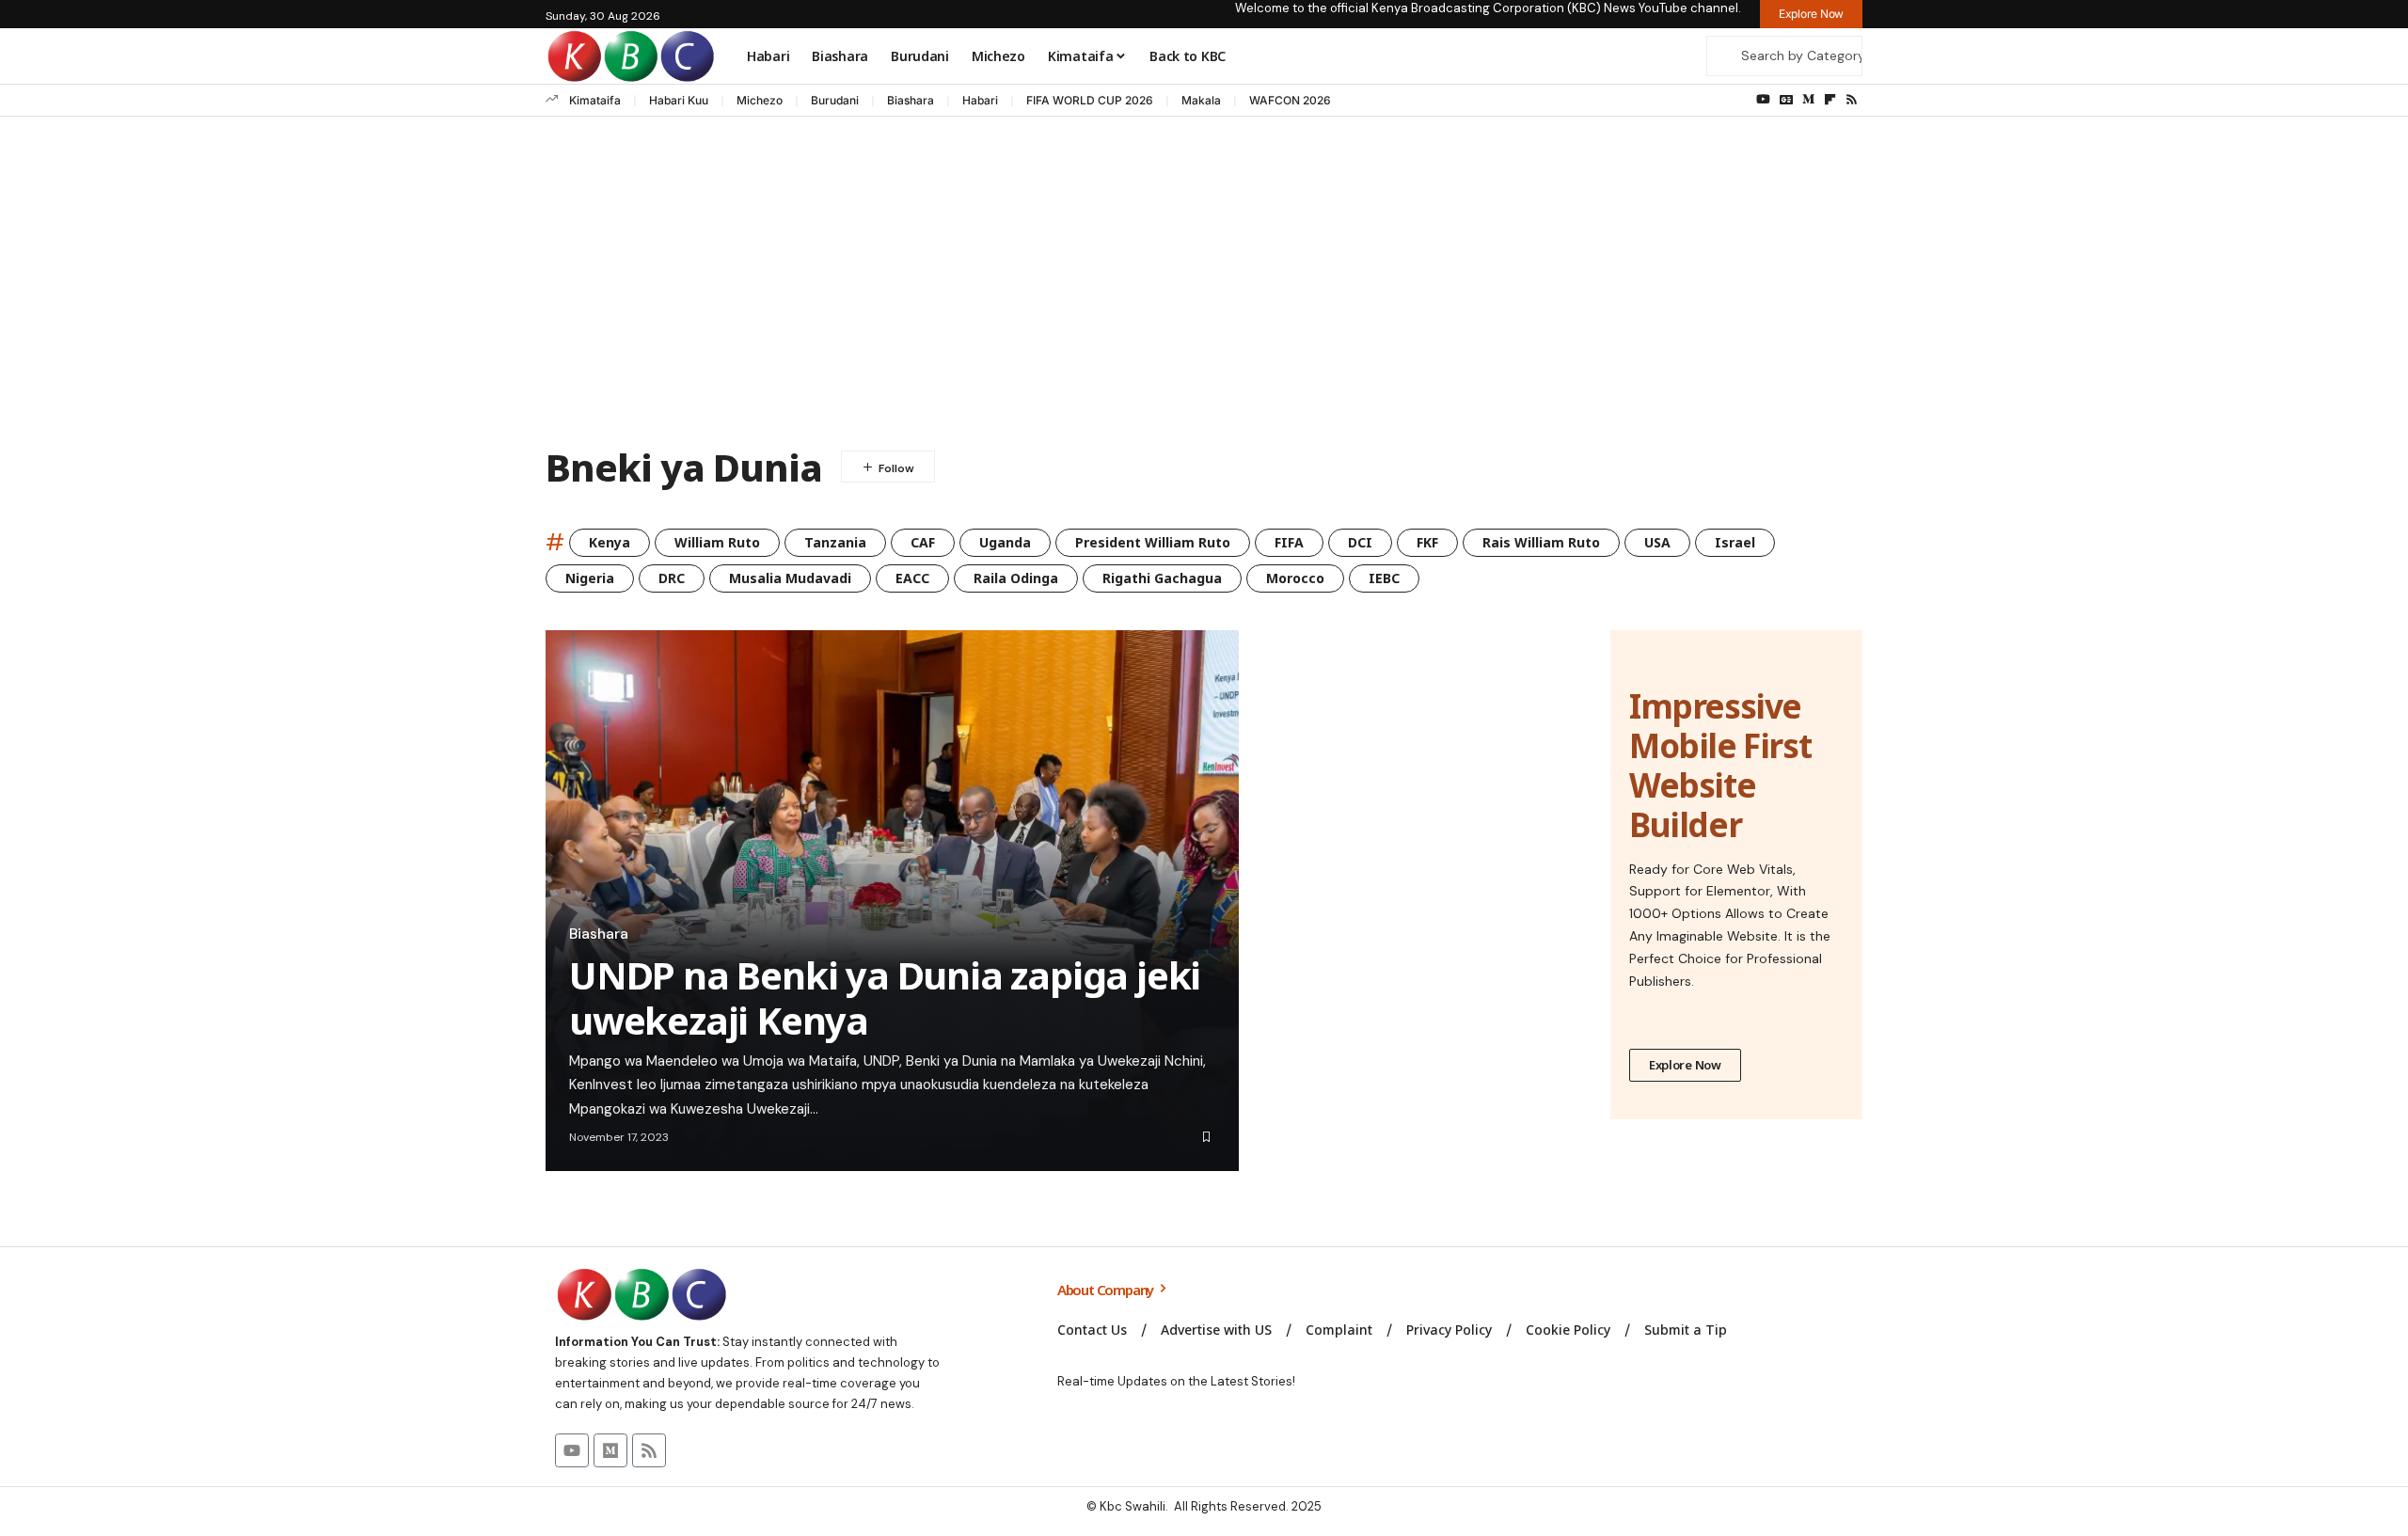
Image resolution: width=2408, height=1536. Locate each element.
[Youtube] (572, 1450)
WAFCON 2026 (1290, 100)
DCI (1360, 542)
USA (1657, 542)
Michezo (760, 100)
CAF (923, 542)
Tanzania (835, 542)
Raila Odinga (1016, 578)
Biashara (911, 100)
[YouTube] (1763, 100)
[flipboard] (1830, 100)
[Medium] (1808, 100)
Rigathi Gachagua (1162, 578)
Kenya (610, 542)
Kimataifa (595, 100)
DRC (672, 578)
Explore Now (1685, 1065)
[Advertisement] (1204, 286)
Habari (980, 100)
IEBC (1384, 578)
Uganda (1005, 542)
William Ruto (717, 542)
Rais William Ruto (1541, 542)
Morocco (1295, 578)
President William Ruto (1153, 542)
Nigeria (590, 578)
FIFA (1289, 542)
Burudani (835, 100)
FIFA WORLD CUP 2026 (1090, 100)
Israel (1735, 542)
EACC (912, 578)
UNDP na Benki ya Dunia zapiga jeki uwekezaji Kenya (885, 998)
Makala (1201, 100)
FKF (1427, 542)
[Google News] (1786, 100)
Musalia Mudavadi (790, 578)
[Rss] (1852, 100)
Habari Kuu (679, 100)
